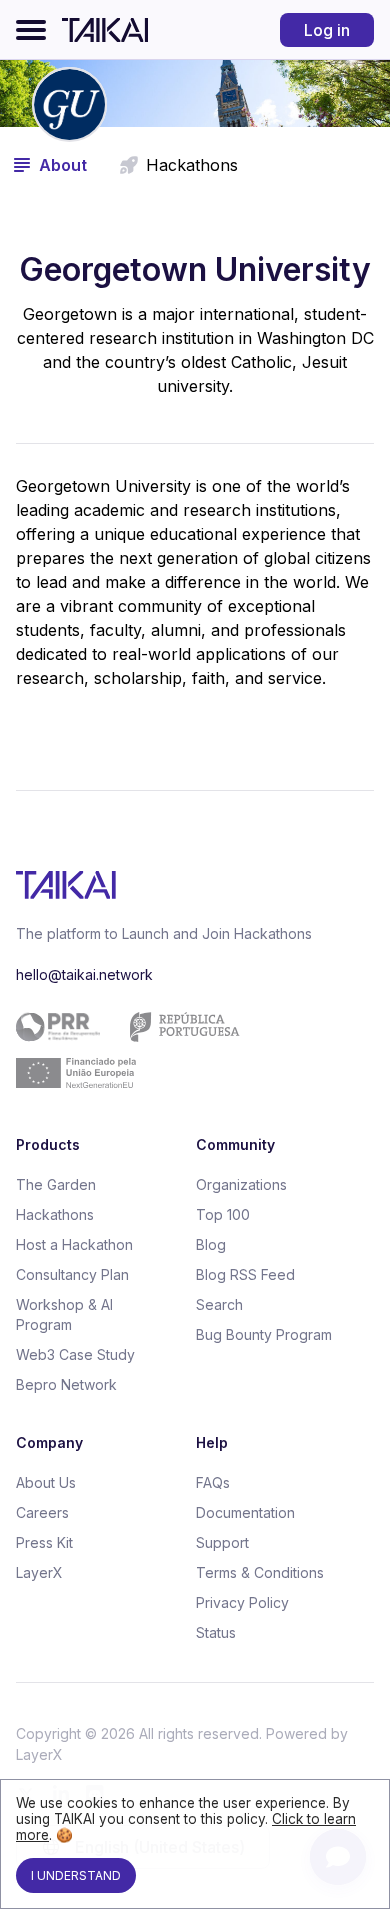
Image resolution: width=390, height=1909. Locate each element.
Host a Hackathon (74, 1244)
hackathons (192, 165)
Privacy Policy (242, 1602)
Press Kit (44, 1542)
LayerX (39, 1572)
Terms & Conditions (260, 1572)
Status (216, 1632)
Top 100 (223, 1214)
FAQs (213, 1482)
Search (219, 1304)
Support (222, 1542)
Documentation (245, 1512)
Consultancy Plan (72, 1274)
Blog (211, 1244)
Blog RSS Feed (245, 1274)
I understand (76, 1875)
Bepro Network (66, 1384)
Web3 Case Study (75, 1354)
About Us (46, 1482)
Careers (42, 1512)
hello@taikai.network (84, 974)
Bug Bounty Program (264, 1334)
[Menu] (31, 30)
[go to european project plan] (187, 1050)
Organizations (241, 1184)
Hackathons (55, 1214)
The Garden (56, 1184)
